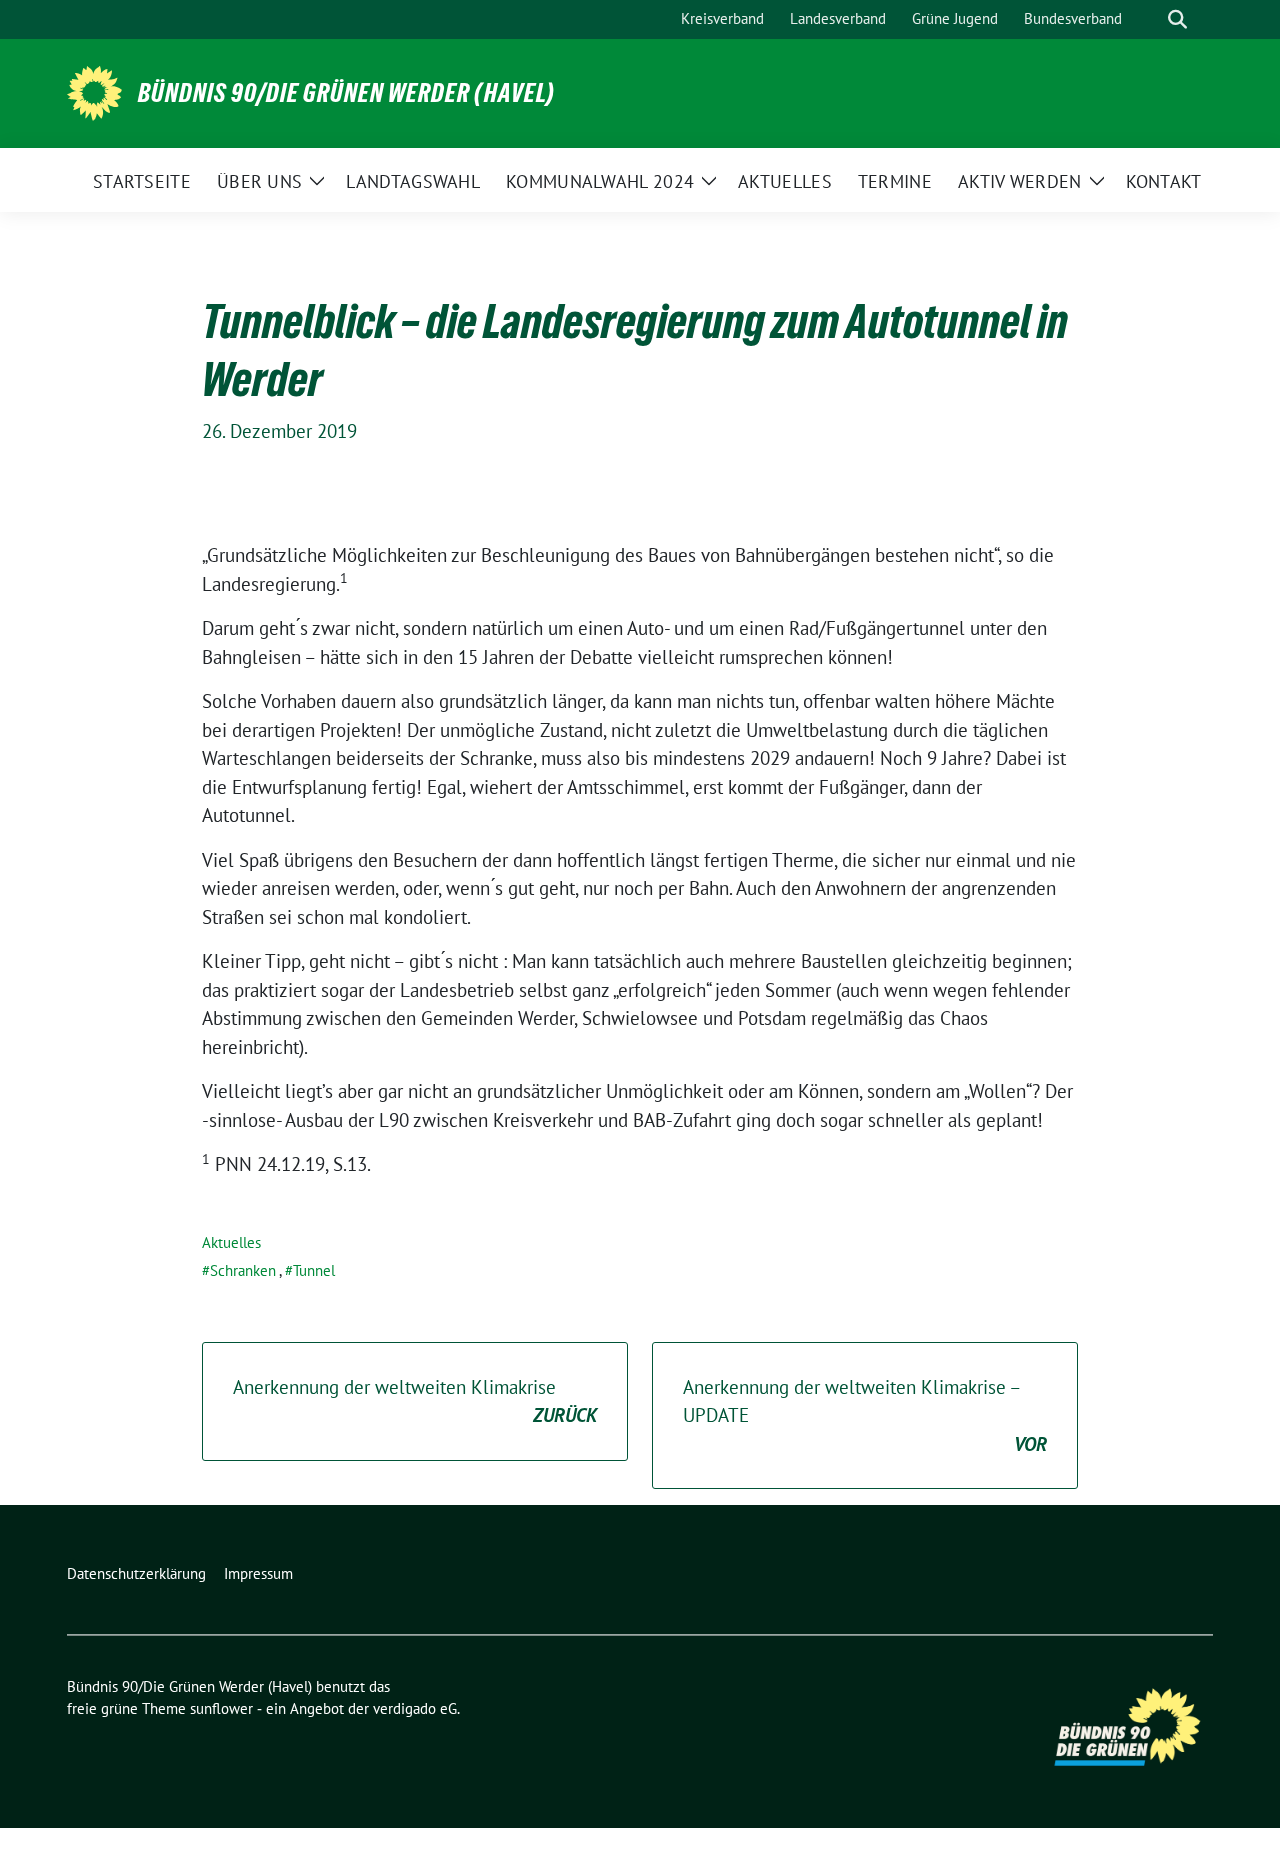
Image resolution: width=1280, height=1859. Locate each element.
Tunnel (314, 1270)
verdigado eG (415, 1708)
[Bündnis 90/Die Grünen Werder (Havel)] (94, 91)
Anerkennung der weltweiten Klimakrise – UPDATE (865, 1415)
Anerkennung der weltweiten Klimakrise (415, 1401)
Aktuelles (231, 1242)
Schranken (243, 1270)
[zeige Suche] (1177, 19)
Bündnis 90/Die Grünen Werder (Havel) (346, 93)
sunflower (221, 1708)
